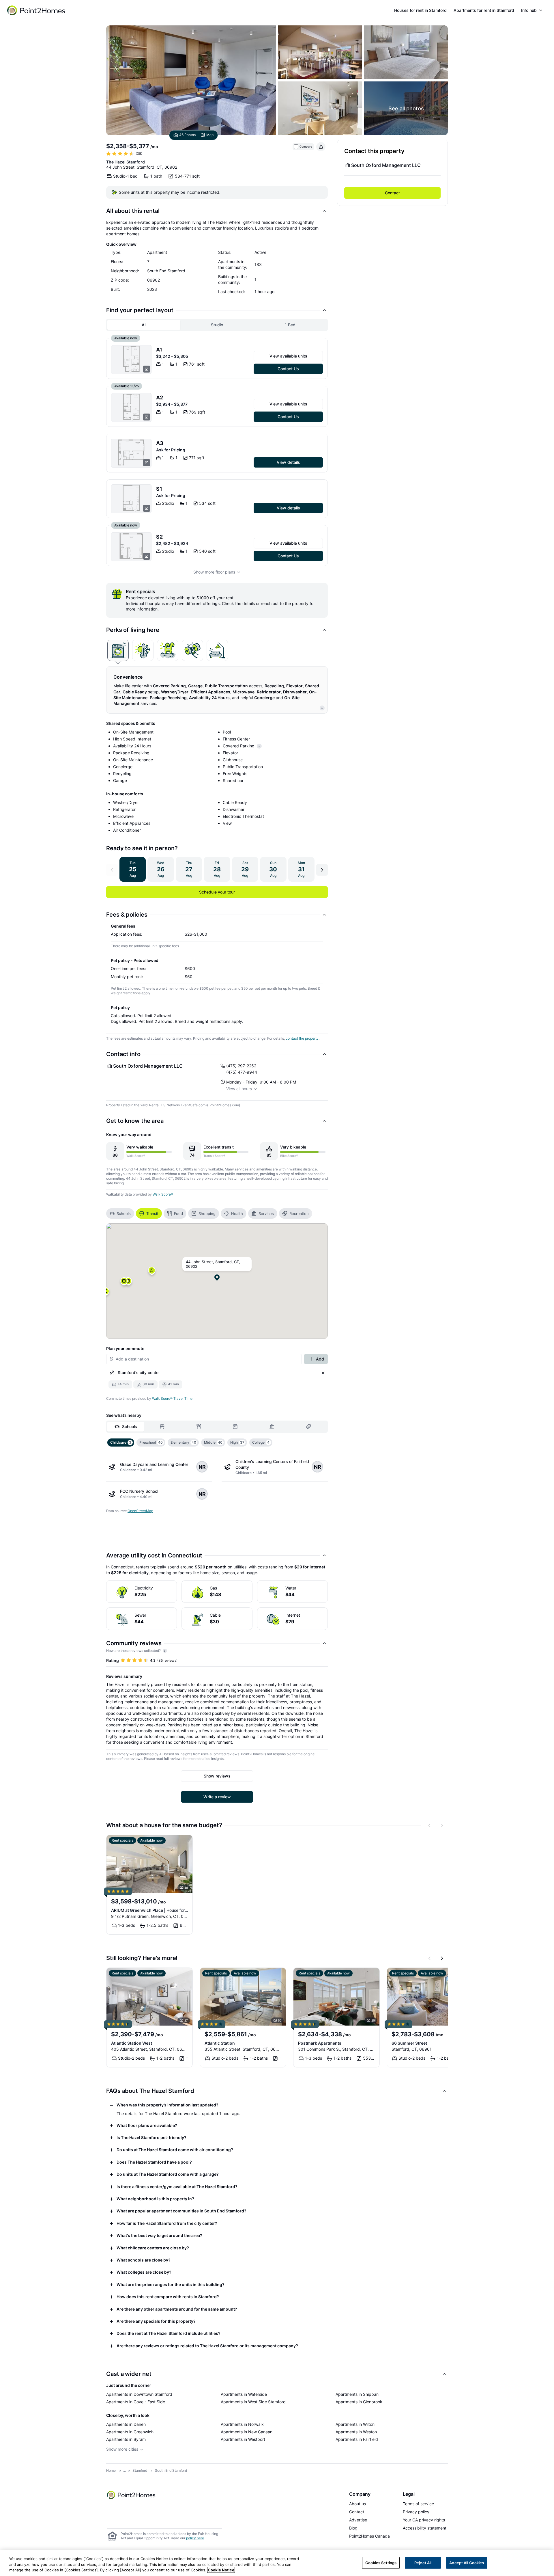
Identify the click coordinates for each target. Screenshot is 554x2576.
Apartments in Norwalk (242, 2424)
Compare (306, 147)
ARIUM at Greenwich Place (149, 1910)
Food (178, 1213)
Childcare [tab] (121, 1442)
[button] (152, 1272)
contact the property (302, 1038)
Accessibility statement (425, 2528)
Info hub (529, 10)
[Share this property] (321, 147)
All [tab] (144, 325)
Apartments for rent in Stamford (484, 10)
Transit (152, 1213)
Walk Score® (163, 1194)
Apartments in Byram (126, 2439)
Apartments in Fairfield (357, 2439)
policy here (195, 2538)
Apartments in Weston (356, 2432)
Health (237, 1213)
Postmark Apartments (320, 2043)
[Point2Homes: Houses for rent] (37, 10)
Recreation (299, 1213)
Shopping (207, 1213)
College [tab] (261, 1442)
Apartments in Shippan (357, 2394)
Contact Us (288, 369)
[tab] (118, 650)
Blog (353, 2528)
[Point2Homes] (132, 2495)
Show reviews (217, 1776)
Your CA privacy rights (424, 2520)
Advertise (358, 2520)
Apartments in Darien (126, 2424)
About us (358, 2504)
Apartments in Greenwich (130, 2432)
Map (210, 135)
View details (288, 462)
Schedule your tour (217, 892)
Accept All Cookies (467, 2562)
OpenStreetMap (140, 1511)
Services (266, 1213)
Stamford (140, 2470)
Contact (392, 193)
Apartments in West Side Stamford (253, 2402)
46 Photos (187, 135)
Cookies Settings (381, 2562)
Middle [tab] (213, 1442)
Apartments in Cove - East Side (136, 2402)
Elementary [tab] (183, 1442)
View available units (288, 356)
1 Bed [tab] (290, 325)
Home (111, 2470)
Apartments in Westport (243, 2439)
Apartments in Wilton (355, 2424)
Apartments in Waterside (244, 2394)
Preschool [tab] (151, 1442)
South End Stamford (171, 2470)
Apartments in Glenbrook (359, 2402)
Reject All (423, 2562)
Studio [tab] (217, 325)
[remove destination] (323, 1373)
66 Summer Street (409, 2043)
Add (320, 1359)
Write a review (217, 1797)
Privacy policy (416, 2512)
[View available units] (131, 360)
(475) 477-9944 (242, 1072)
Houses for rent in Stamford (420, 10)
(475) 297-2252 (241, 1066)
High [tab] (237, 1442)
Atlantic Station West (132, 2043)
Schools (124, 1213)
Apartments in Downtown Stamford (139, 2394)
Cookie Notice (221, 2570)
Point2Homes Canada (369, 2536)
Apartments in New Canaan (247, 2432)
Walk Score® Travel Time (172, 1398)
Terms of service (418, 2504)
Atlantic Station (220, 2043)
